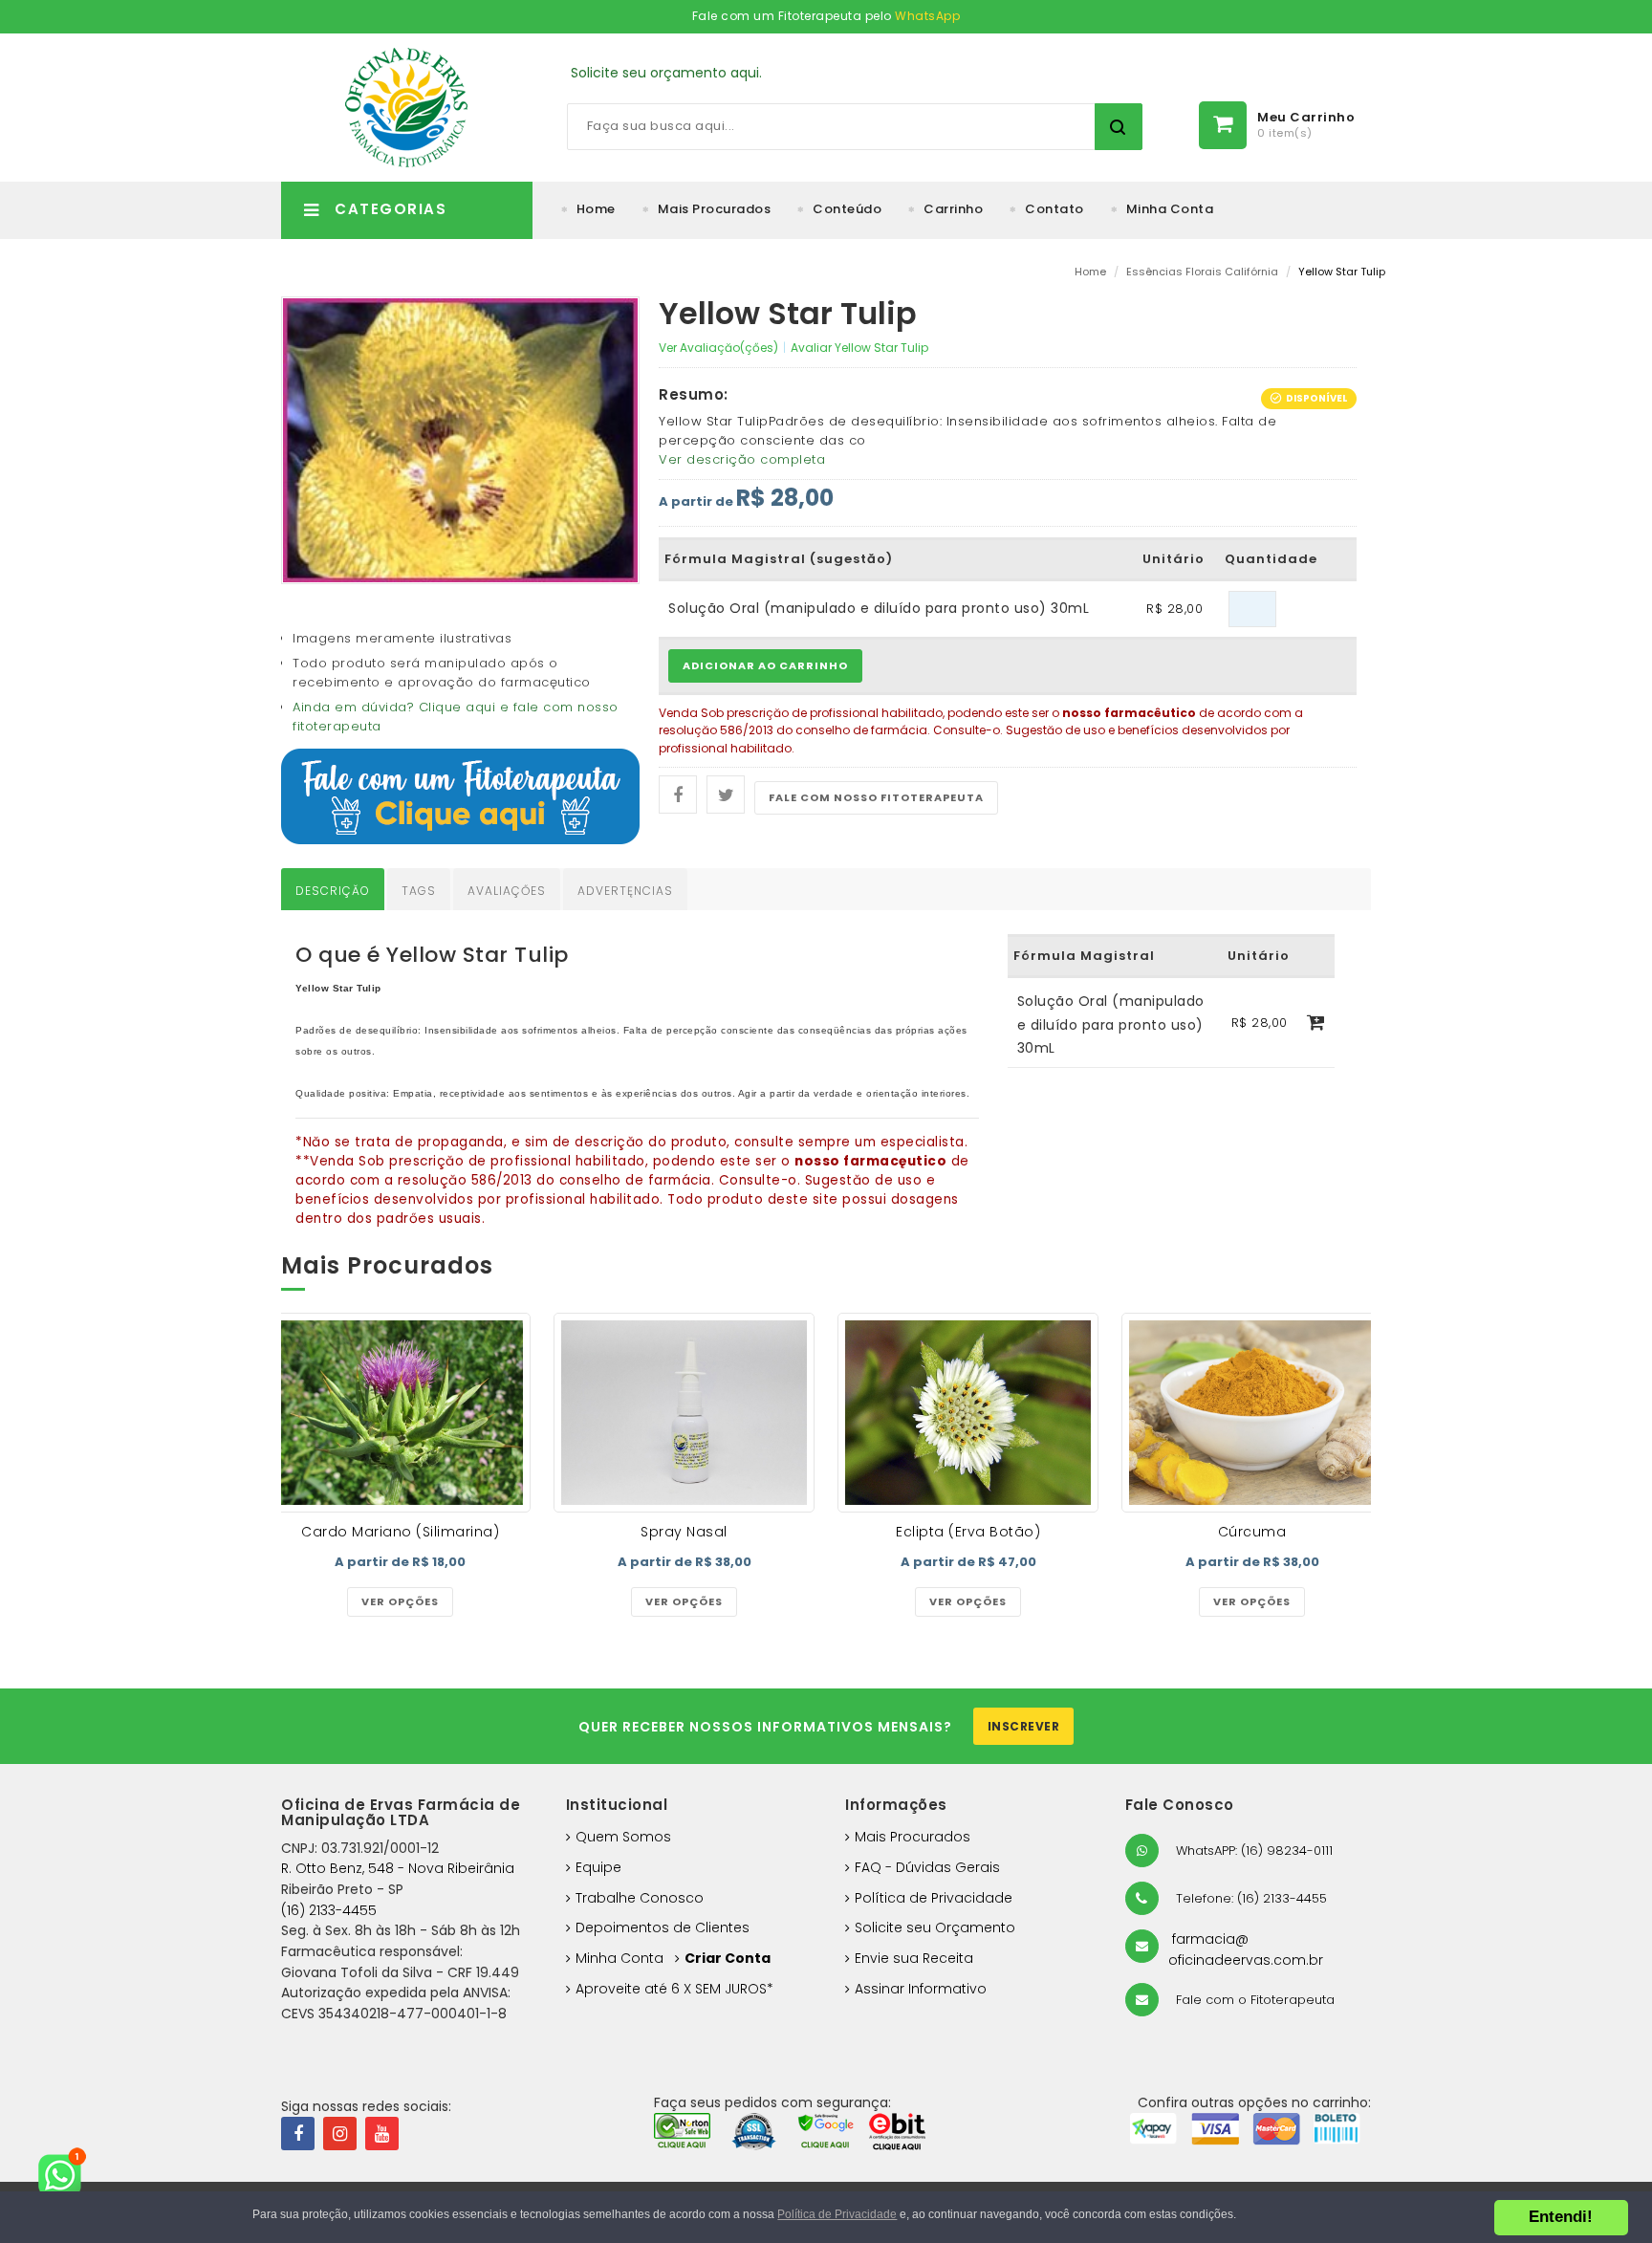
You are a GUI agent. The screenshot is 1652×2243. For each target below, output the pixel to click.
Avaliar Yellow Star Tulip (859, 348)
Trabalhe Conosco (640, 1898)
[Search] (1119, 127)
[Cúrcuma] (1252, 1413)
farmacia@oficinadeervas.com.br (1246, 1949)
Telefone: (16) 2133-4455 (1250, 1898)
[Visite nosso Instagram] (340, 2134)
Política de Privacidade (934, 1898)
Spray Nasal (684, 1532)
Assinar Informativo (921, 1989)
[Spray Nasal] (684, 1413)
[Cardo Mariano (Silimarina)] (400, 1413)
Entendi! (1561, 2217)
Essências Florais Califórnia (1202, 272)
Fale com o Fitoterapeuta (1253, 2000)
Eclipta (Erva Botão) (968, 1532)
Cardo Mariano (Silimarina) (400, 1532)
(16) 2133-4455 (329, 1910)
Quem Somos (623, 1837)
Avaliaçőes (507, 891)
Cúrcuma (1252, 1532)
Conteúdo (847, 209)
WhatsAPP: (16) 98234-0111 (1252, 1851)
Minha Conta (1170, 209)
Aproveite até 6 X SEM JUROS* (674, 1989)
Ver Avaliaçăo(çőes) (718, 348)
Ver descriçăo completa (742, 459)
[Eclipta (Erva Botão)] (968, 1413)
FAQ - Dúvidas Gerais (927, 1867)
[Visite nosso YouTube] (382, 2134)
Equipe (598, 1867)
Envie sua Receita (914, 1958)
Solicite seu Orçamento (935, 1927)
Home (596, 209)
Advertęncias (625, 891)
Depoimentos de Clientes (663, 1927)
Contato (1054, 209)
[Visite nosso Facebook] (298, 2134)
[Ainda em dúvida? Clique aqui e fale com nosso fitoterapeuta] (460, 796)
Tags (419, 891)
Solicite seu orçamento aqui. (666, 73)
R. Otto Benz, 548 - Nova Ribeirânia (398, 1868)
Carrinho (953, 209)
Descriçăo (333, 891)
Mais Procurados (715, 209)
